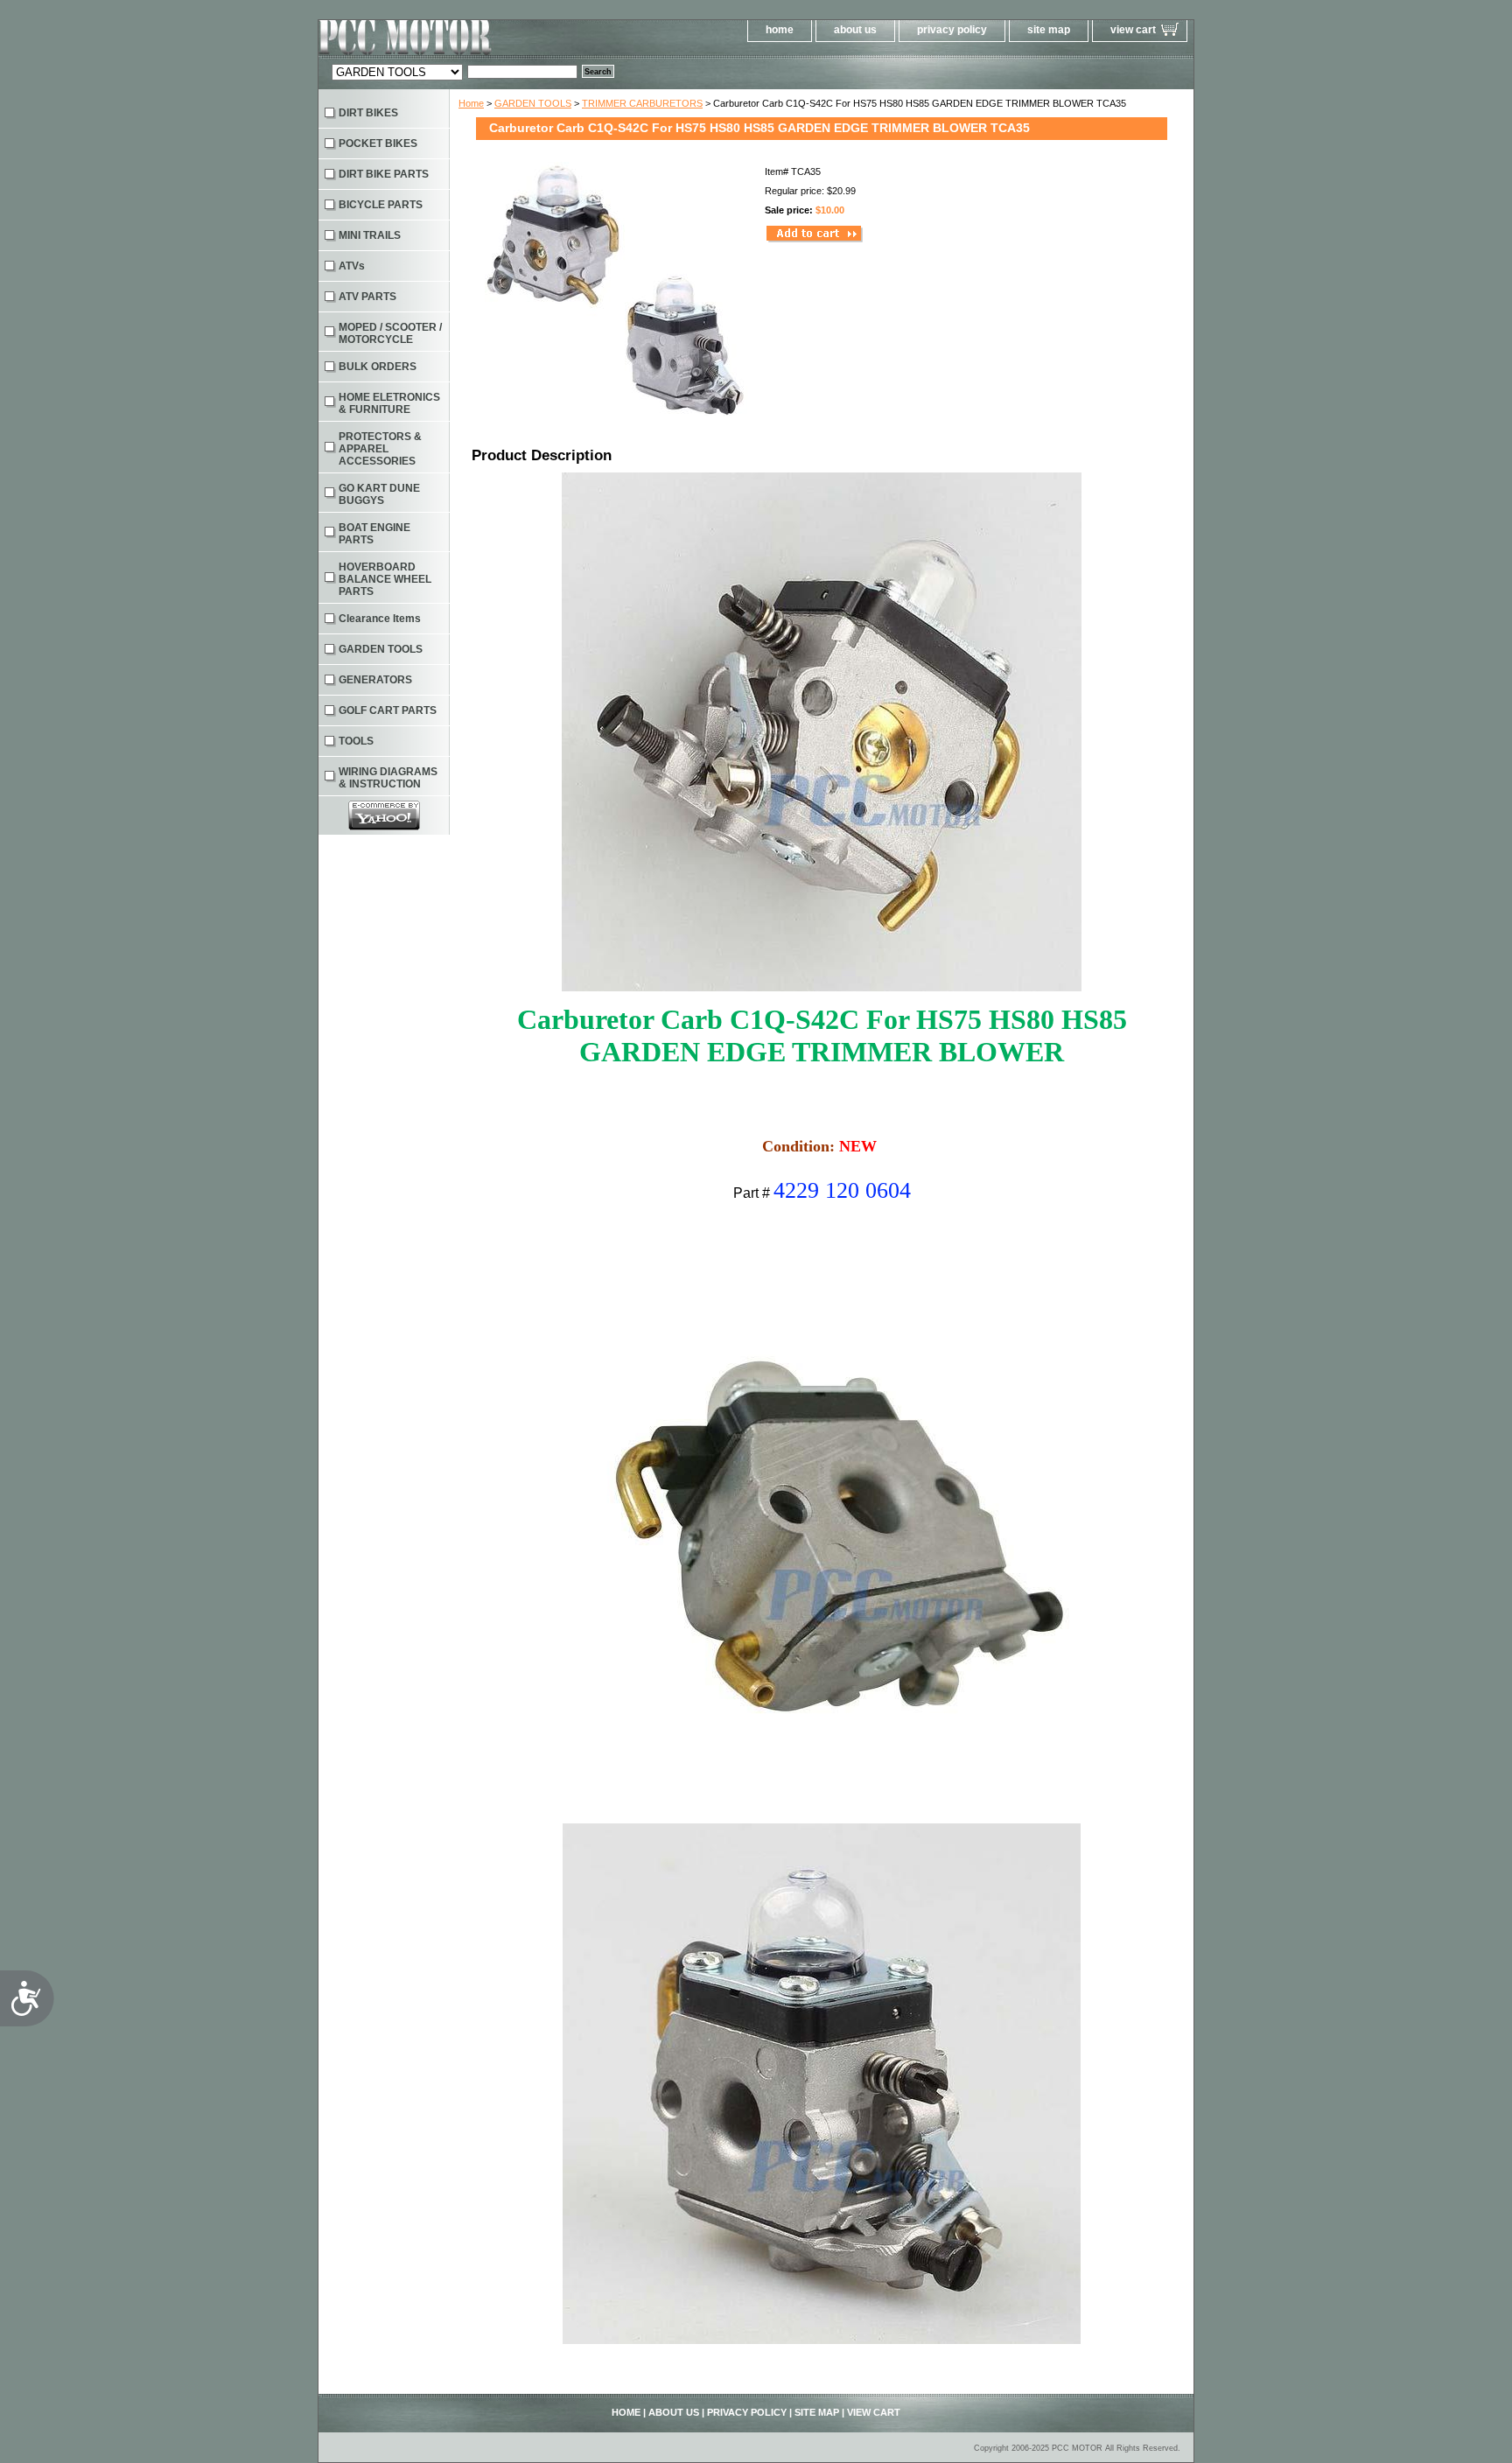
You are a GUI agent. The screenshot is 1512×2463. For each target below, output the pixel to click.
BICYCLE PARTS (381, 205)
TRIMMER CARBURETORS (642, 103)
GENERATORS (375, 680)
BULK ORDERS (378, 367)
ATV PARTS (367, 297)
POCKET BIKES (378, 143)
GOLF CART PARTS (388, 710)
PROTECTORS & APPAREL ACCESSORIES (380, 449)
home (780, 30)
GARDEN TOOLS (533, 103)
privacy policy (952, 30)
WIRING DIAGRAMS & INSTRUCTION (388, 778)
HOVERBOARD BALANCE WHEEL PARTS (385, 579)
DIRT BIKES (368, 113)
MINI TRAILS (370, 235)
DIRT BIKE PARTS (384, 174)
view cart (1133, 30)
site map (1049, 30)
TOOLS (356, 741)
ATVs (352, 266)
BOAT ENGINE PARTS (374, 534)
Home (471, 103)
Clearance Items (380, 619)
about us (855, 30)
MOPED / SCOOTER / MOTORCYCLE (390, 333)
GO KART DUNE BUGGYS (379, 494)
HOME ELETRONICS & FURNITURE (389, 403)
